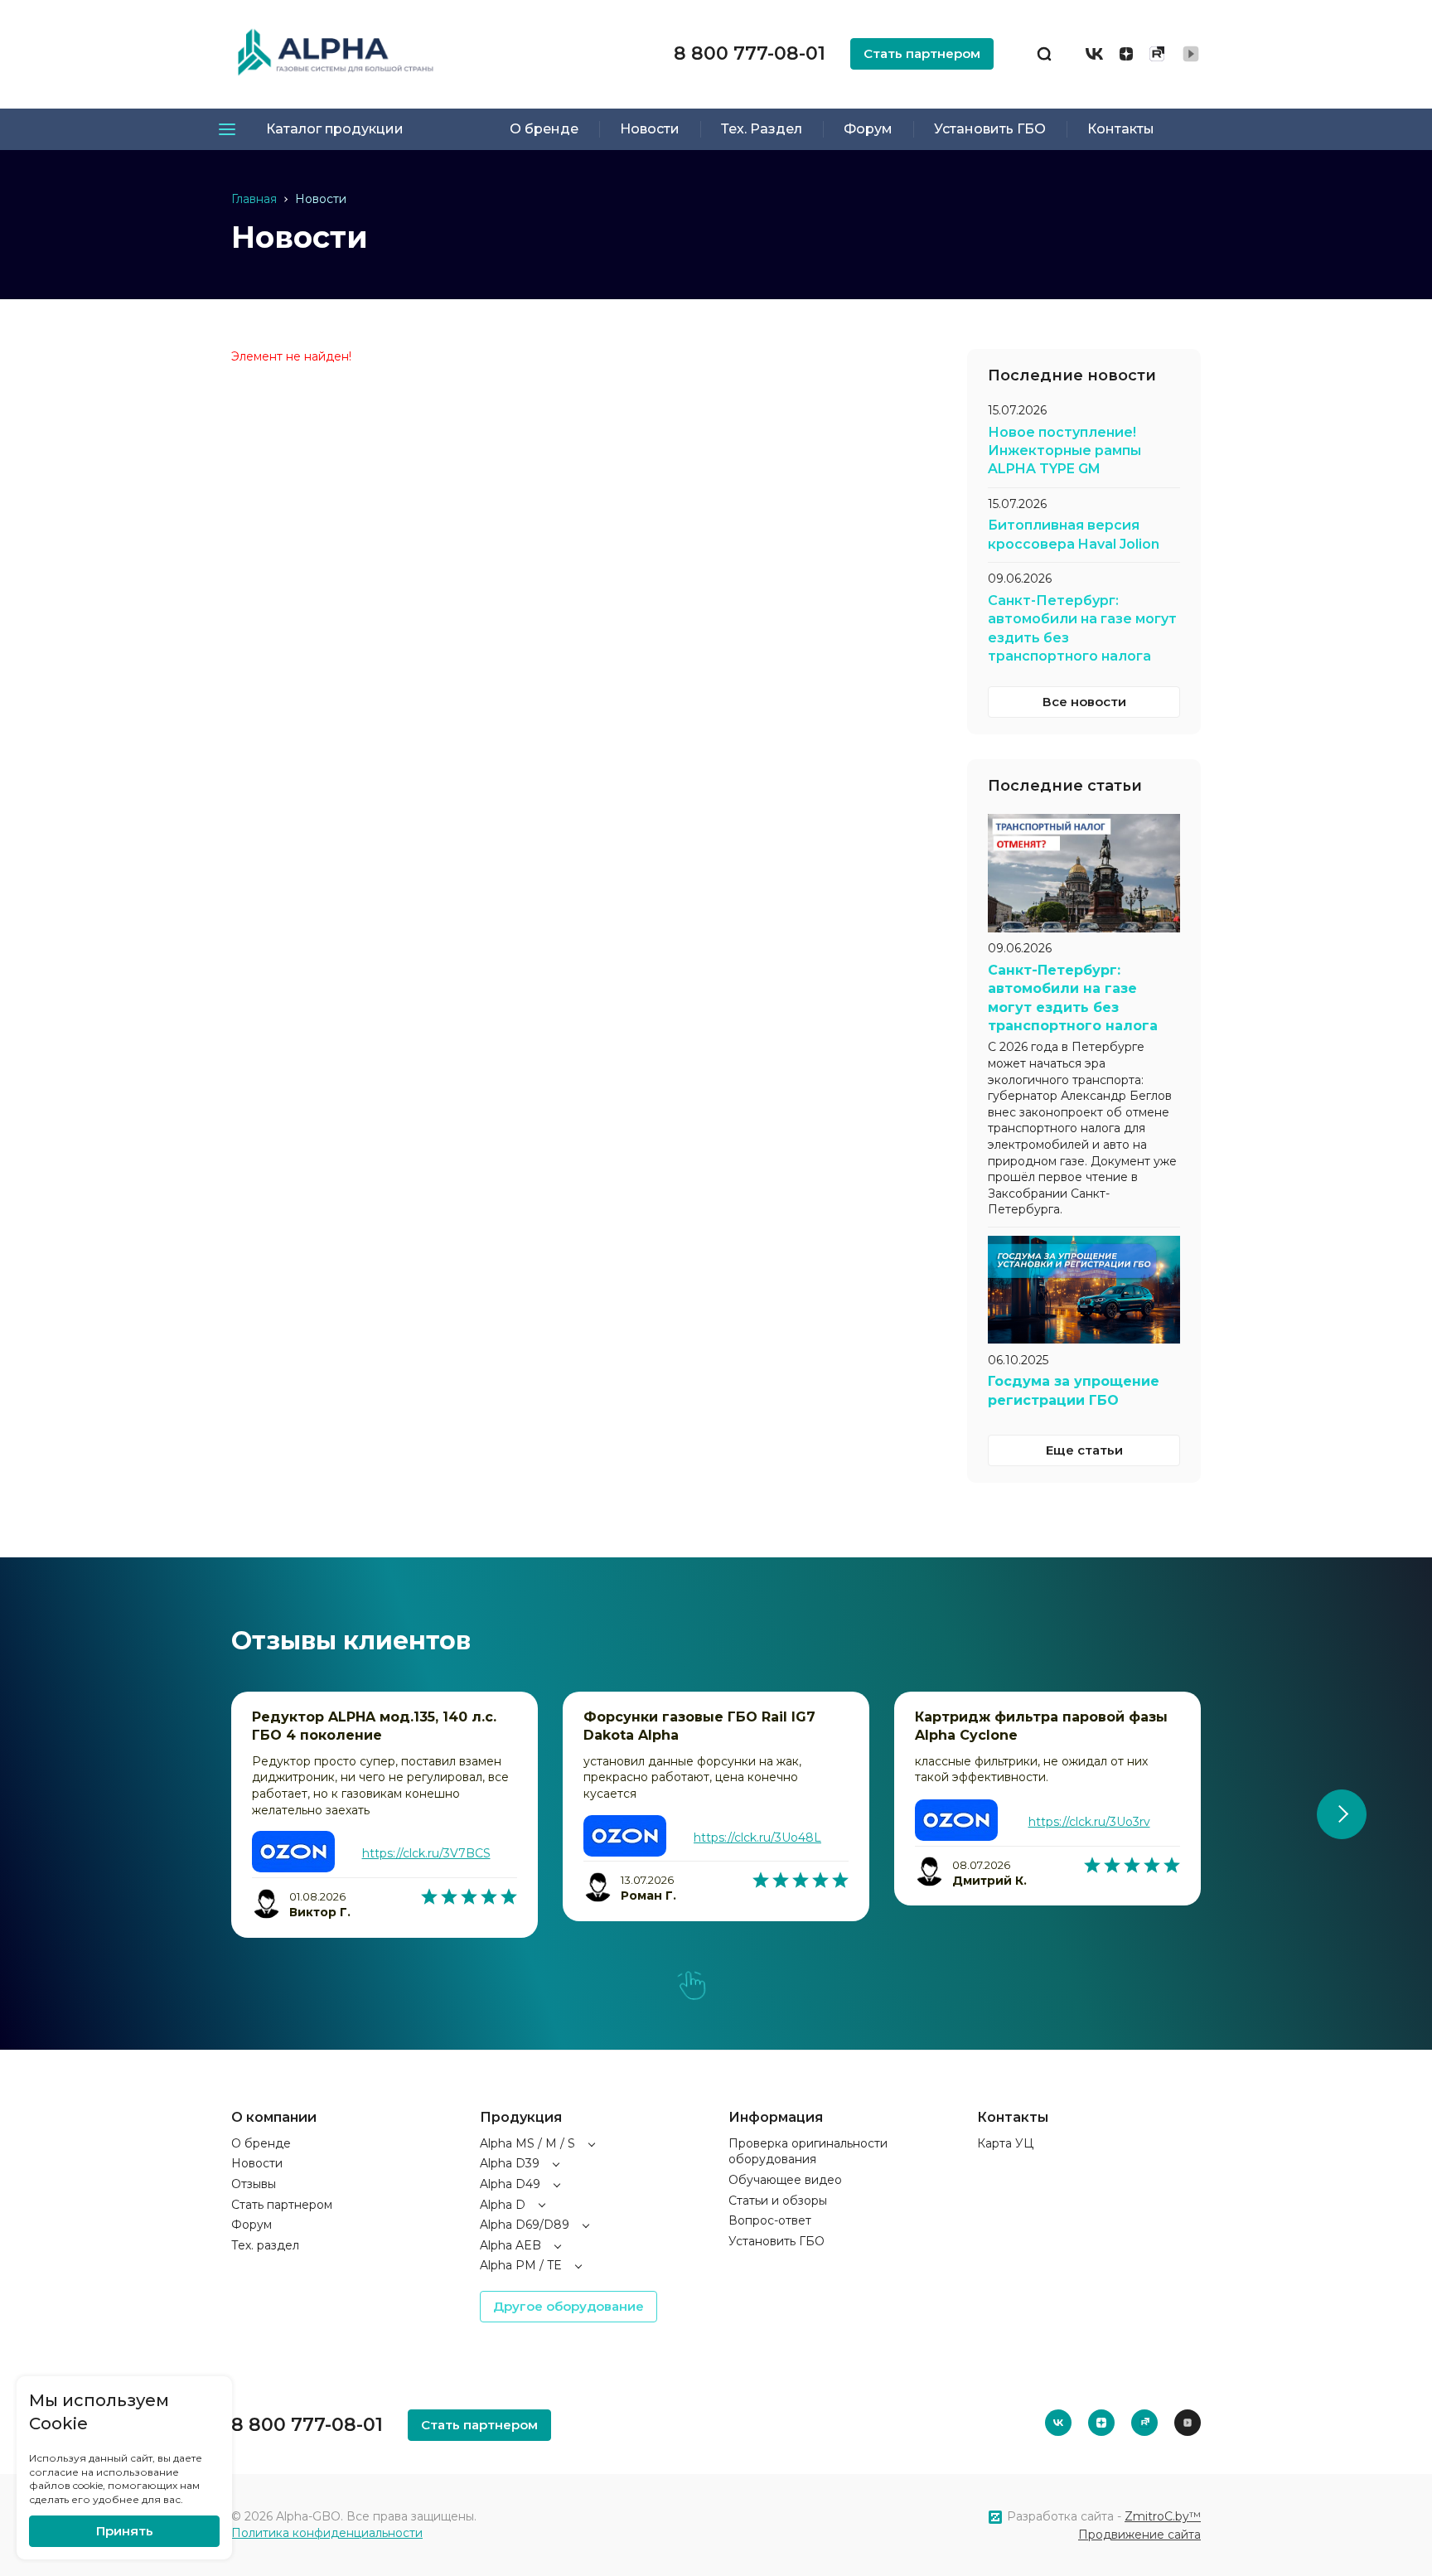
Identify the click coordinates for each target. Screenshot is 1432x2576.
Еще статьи (1084, 1450)
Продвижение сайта (1139, 2535)
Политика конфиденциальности (327, 2533)
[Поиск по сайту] (1044, 54)
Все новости (1084, 702)
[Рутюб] (1157, 54)
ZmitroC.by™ (1163, 2516)
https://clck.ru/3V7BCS (426, 1853)
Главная (254, 199)
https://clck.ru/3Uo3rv (1089, 1822)
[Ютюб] (1191, 54)
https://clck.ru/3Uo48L (757, 1838)
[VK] (1094, 54)
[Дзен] (1126, 54)
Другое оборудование (568, 2306)
